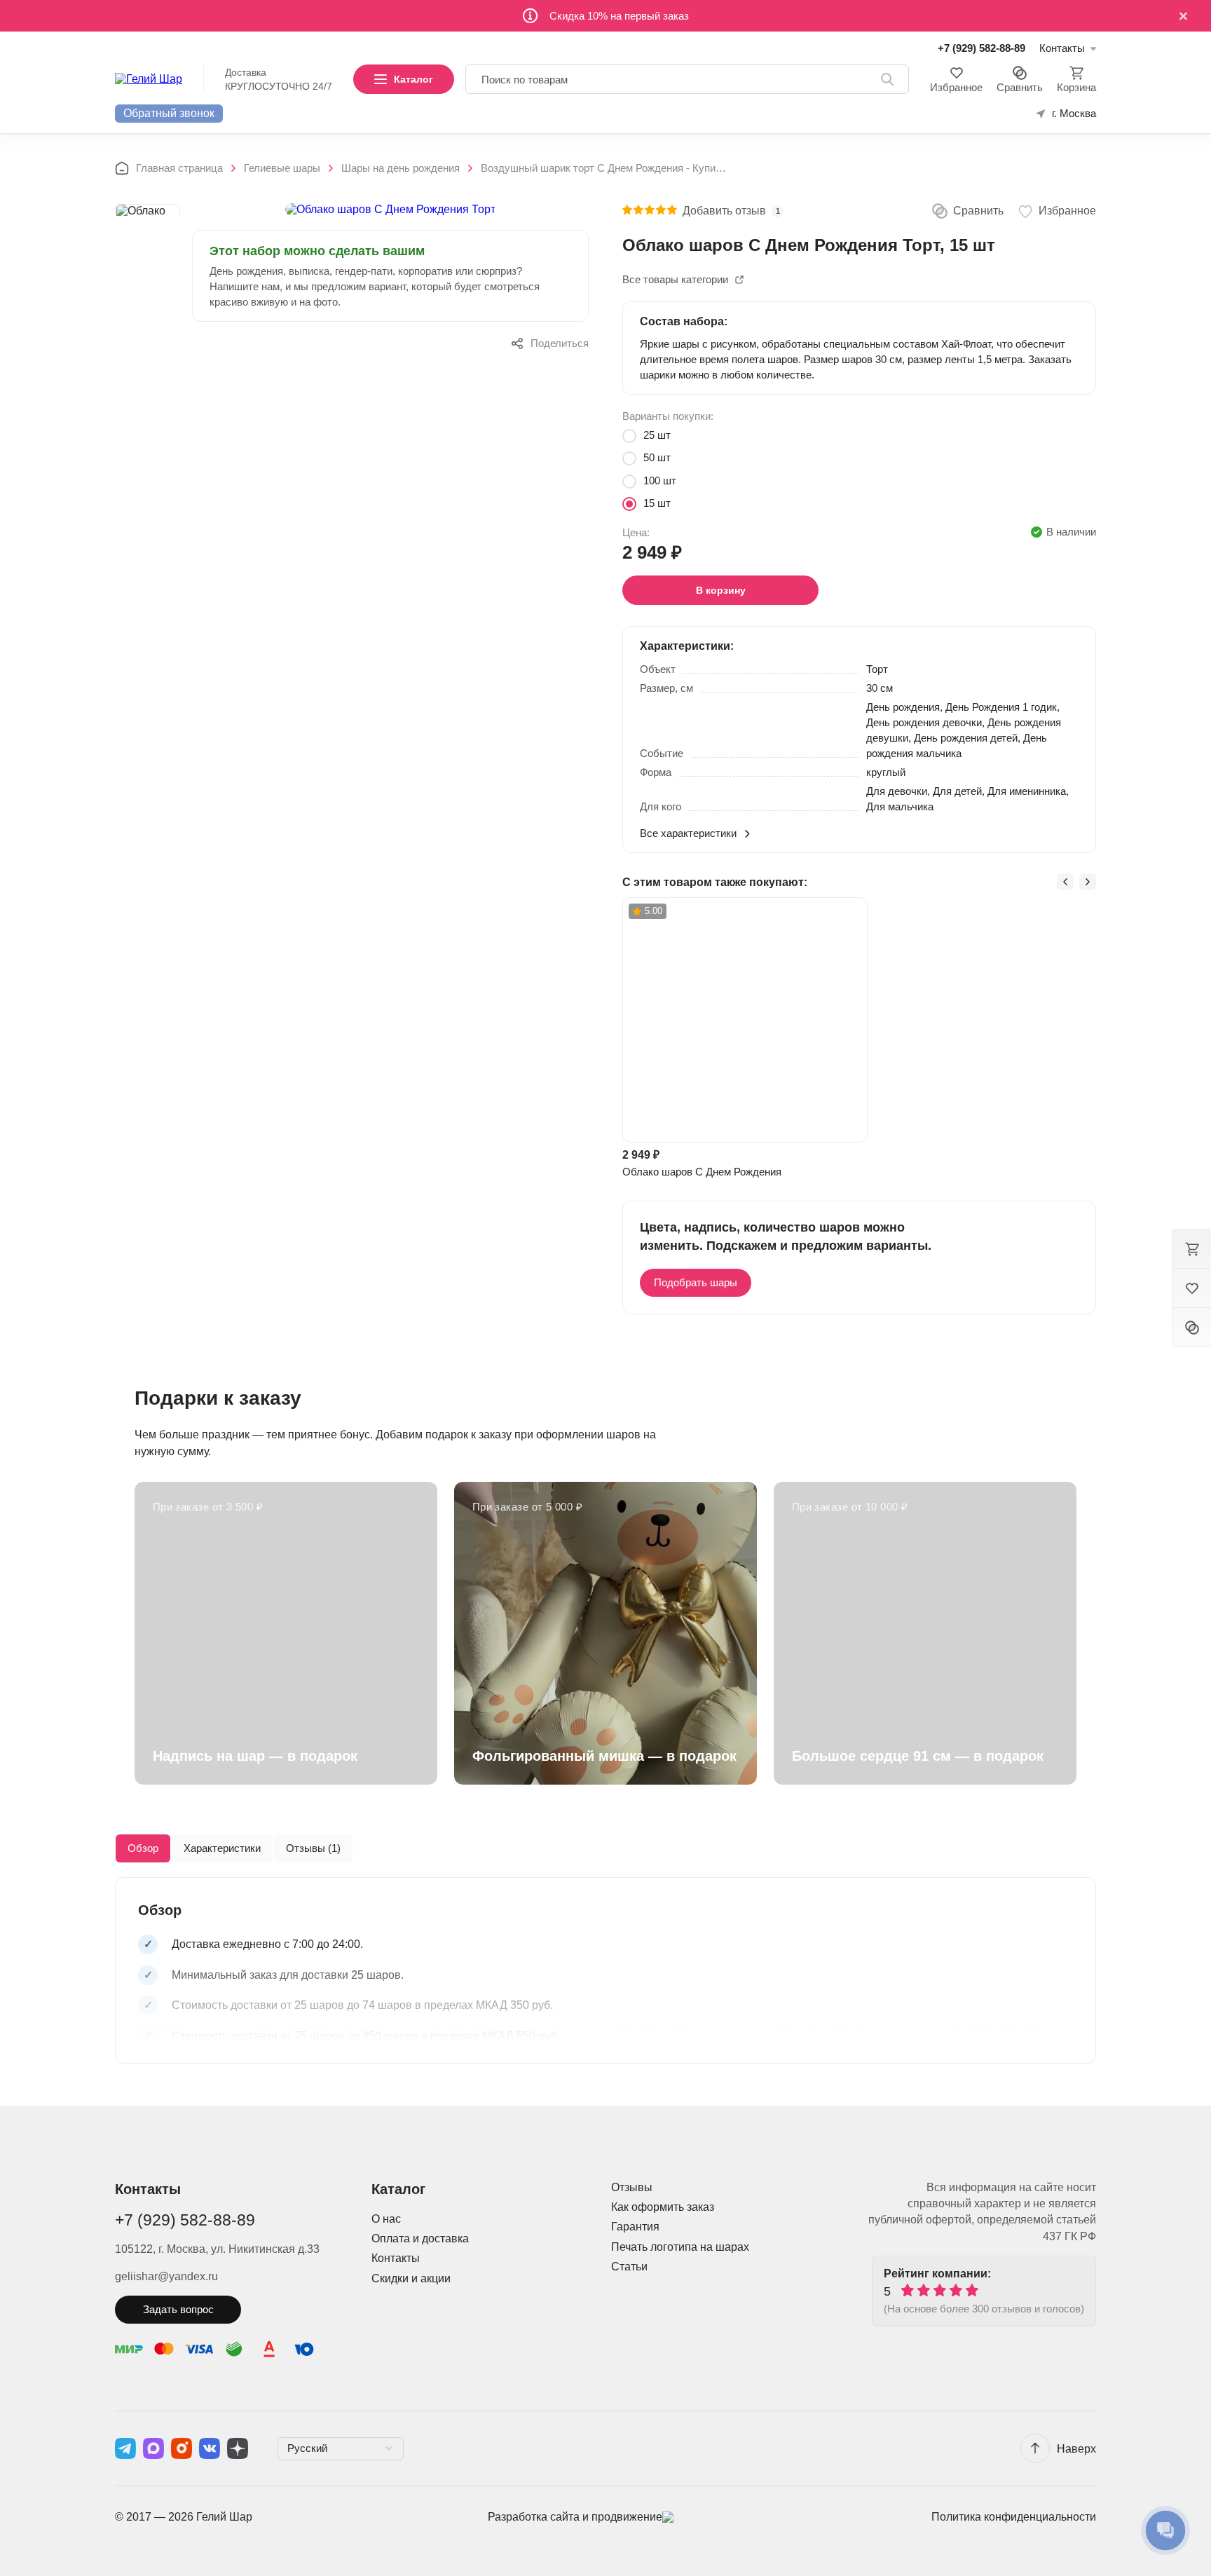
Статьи (629, 2267)
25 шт (657, 435)
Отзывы (632, 2187)
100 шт (660, 481)
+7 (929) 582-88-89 (981, 48)
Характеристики (222, 1848)
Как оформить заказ (663, 2207)
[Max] (153, 2448)
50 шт (657, 457)
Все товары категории (675, 279)
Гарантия (635, 2227)
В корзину (721, 590)
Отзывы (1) (313, 1848)
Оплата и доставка (420, 2238)
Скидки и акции (411, 2278)
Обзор (143, 1848)
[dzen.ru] (238, 2448)
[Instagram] (182, 2448)
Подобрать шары (696, 1282)
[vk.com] (210, 2448)
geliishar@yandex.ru (166, 2276)
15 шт (657, 503)
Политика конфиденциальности (1014, 2517)
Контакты (396, 2258)
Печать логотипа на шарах (680, 2247)
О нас (386, 2219)
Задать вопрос (178, 2309)
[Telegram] (125, 2448)
